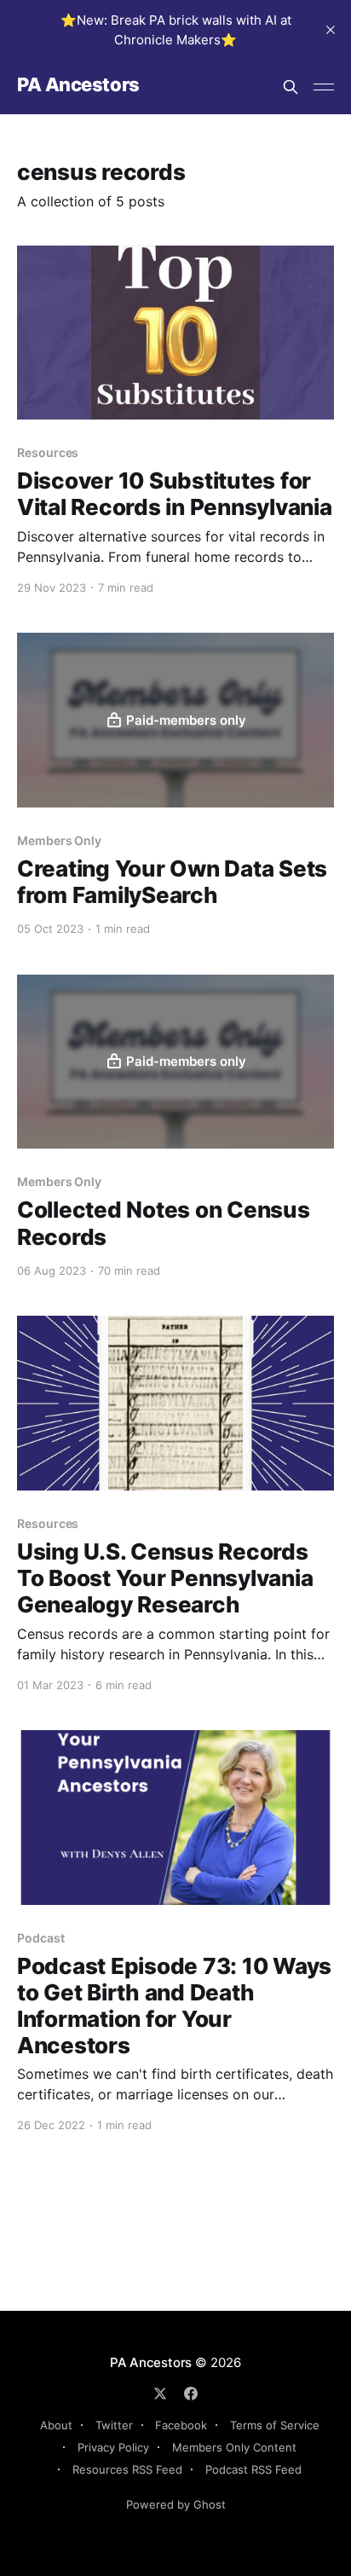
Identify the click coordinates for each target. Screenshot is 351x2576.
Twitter (114, 2425)
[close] (331, 30)
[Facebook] (191, 2394)
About (56, 2425)
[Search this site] (291, 87)
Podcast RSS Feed (253, 2469)
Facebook (181, 2425)
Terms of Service (275, 2425)
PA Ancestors (78, 85)
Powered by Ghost (176, 2504)
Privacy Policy (113, 2447)
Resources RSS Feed (127, 2469)
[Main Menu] (324, 87)
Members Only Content (234, 2447)
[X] (160, 2394)
